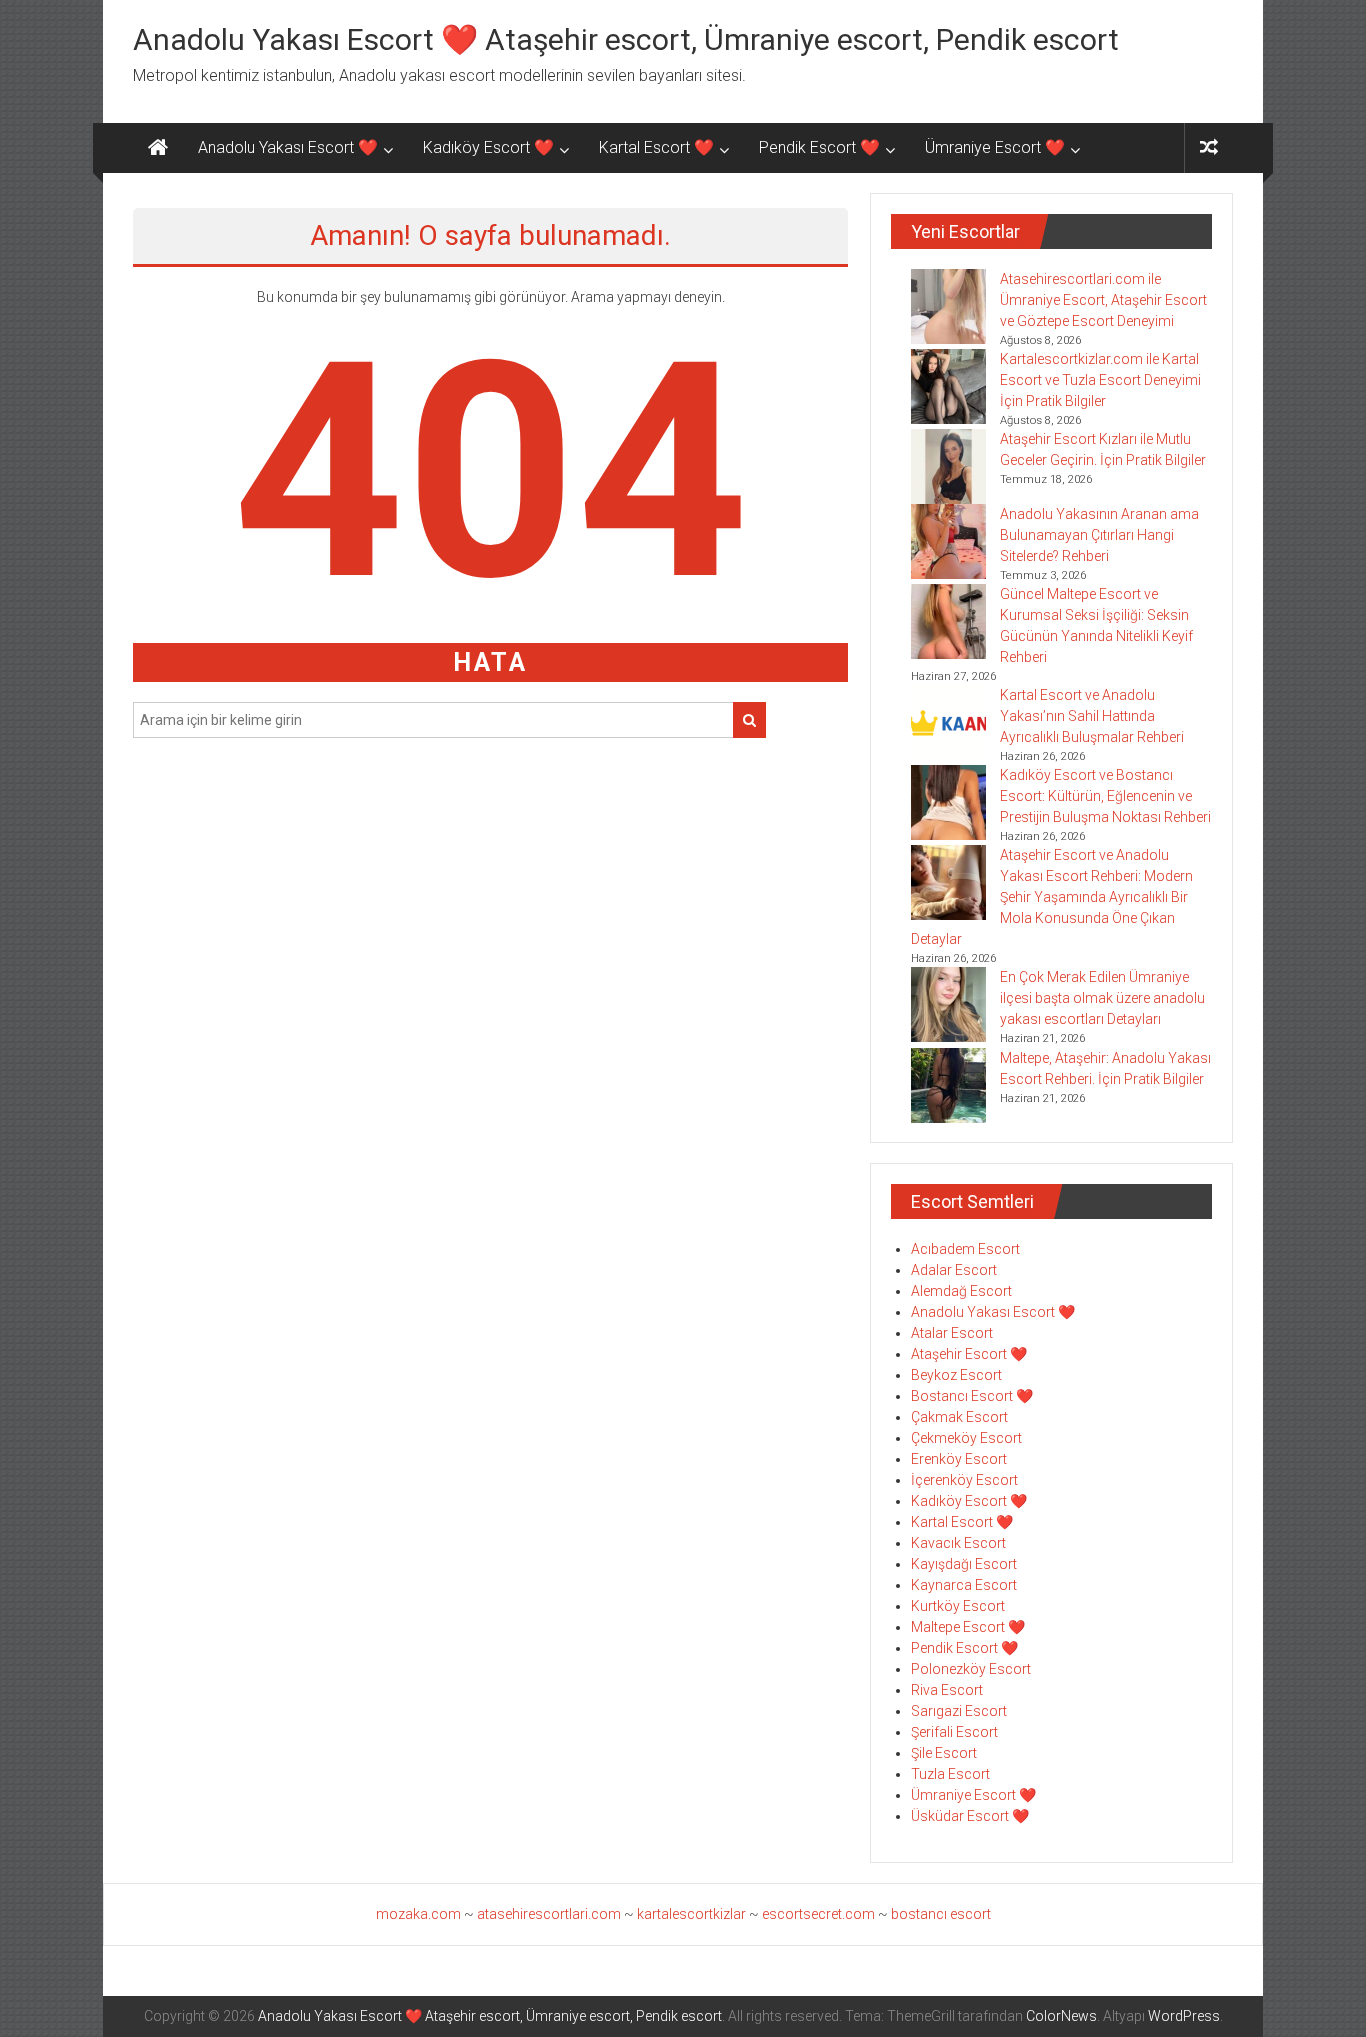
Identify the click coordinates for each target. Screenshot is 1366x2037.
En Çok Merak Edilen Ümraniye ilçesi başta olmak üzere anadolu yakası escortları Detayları (1102, 998)
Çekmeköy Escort (966, 1438)
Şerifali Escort (954, 1732)
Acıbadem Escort (965, 1249)
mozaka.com (418, 1914)
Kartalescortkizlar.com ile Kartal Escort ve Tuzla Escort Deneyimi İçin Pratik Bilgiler (1100, 380)
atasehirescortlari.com (549, 1914)
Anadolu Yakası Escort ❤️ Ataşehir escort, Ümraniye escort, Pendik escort (626, 39)
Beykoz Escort (956, 1375)
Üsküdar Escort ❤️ (970, 1816)
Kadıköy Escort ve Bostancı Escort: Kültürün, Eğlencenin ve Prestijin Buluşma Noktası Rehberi (1105, 796)
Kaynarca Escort (964, 1585)
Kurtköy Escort (958, 1606)
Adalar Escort (954, 1270)
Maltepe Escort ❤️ (968, 1627)
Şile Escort (944, 1753)
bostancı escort (941, 1914)
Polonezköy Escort (971, 1669)
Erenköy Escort (959, 1459)
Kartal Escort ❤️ (656, 147)
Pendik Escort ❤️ (819, 147)
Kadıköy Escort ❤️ (488, 147)
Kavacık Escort (958, 1543)
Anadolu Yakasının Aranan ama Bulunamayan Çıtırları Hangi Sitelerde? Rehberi (1099, 535)
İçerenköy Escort (964, 1480)
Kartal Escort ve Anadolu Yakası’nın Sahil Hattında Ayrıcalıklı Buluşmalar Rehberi (1092, 716)
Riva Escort (947, 1690)
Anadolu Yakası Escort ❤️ (288, 147)
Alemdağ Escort (961, 1291)
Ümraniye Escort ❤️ (995, 147)
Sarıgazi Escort (959, 1711)
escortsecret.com (818, 1914)
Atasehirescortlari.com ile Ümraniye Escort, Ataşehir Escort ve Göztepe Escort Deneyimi (1103, 300)
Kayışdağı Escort (964, 1564)
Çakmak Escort (959, 1417)
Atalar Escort (952, 1333)
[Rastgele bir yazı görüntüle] (1209, 147)
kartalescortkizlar (691, 1914)
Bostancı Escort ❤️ (972, 1396)
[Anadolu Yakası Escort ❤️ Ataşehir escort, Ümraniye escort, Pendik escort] (158, 148)
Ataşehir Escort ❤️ (969, 1354)
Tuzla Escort (950, 1774)
